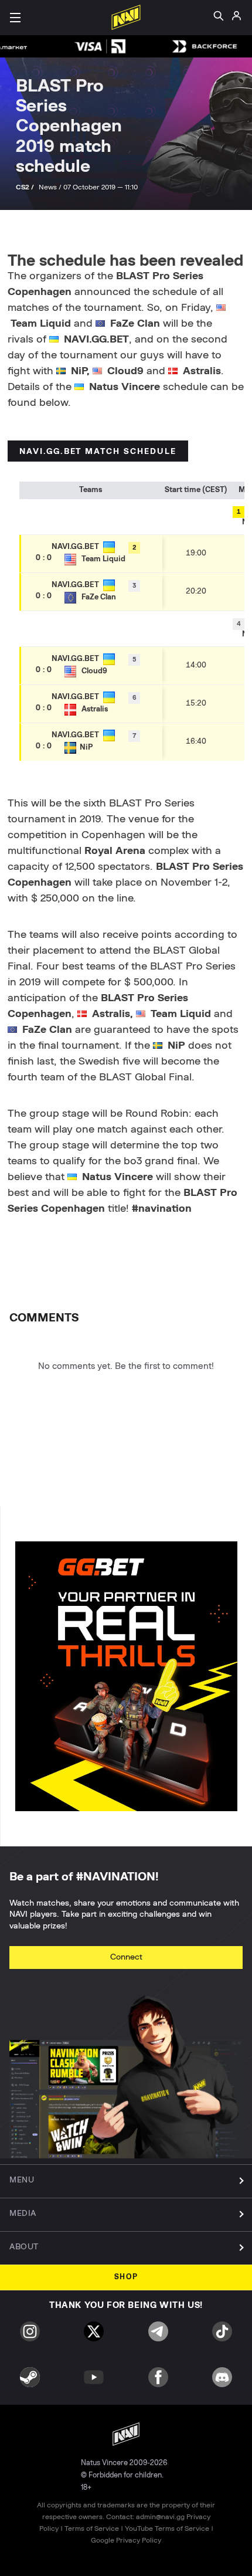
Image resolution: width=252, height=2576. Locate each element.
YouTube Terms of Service (167, 2528)
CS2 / (26, 187)
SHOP (126, 2277)
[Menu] (15, 18)
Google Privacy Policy (126, 2540)
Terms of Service (92, 2528)
